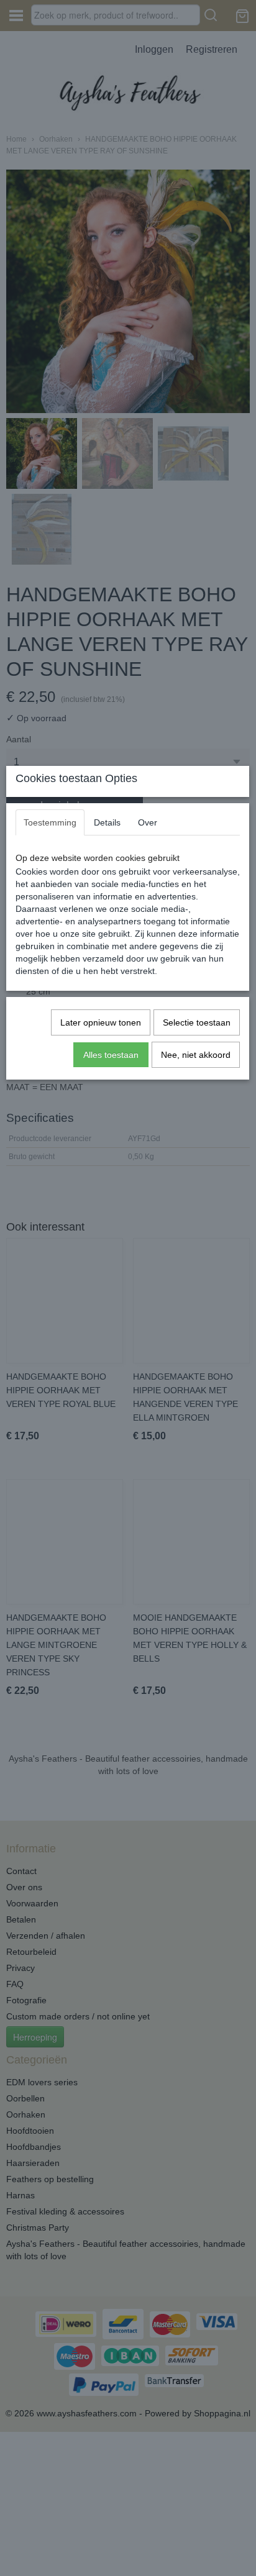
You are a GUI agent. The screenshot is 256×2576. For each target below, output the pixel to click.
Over (148, 822)
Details (107, 822)
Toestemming (50, 822)
